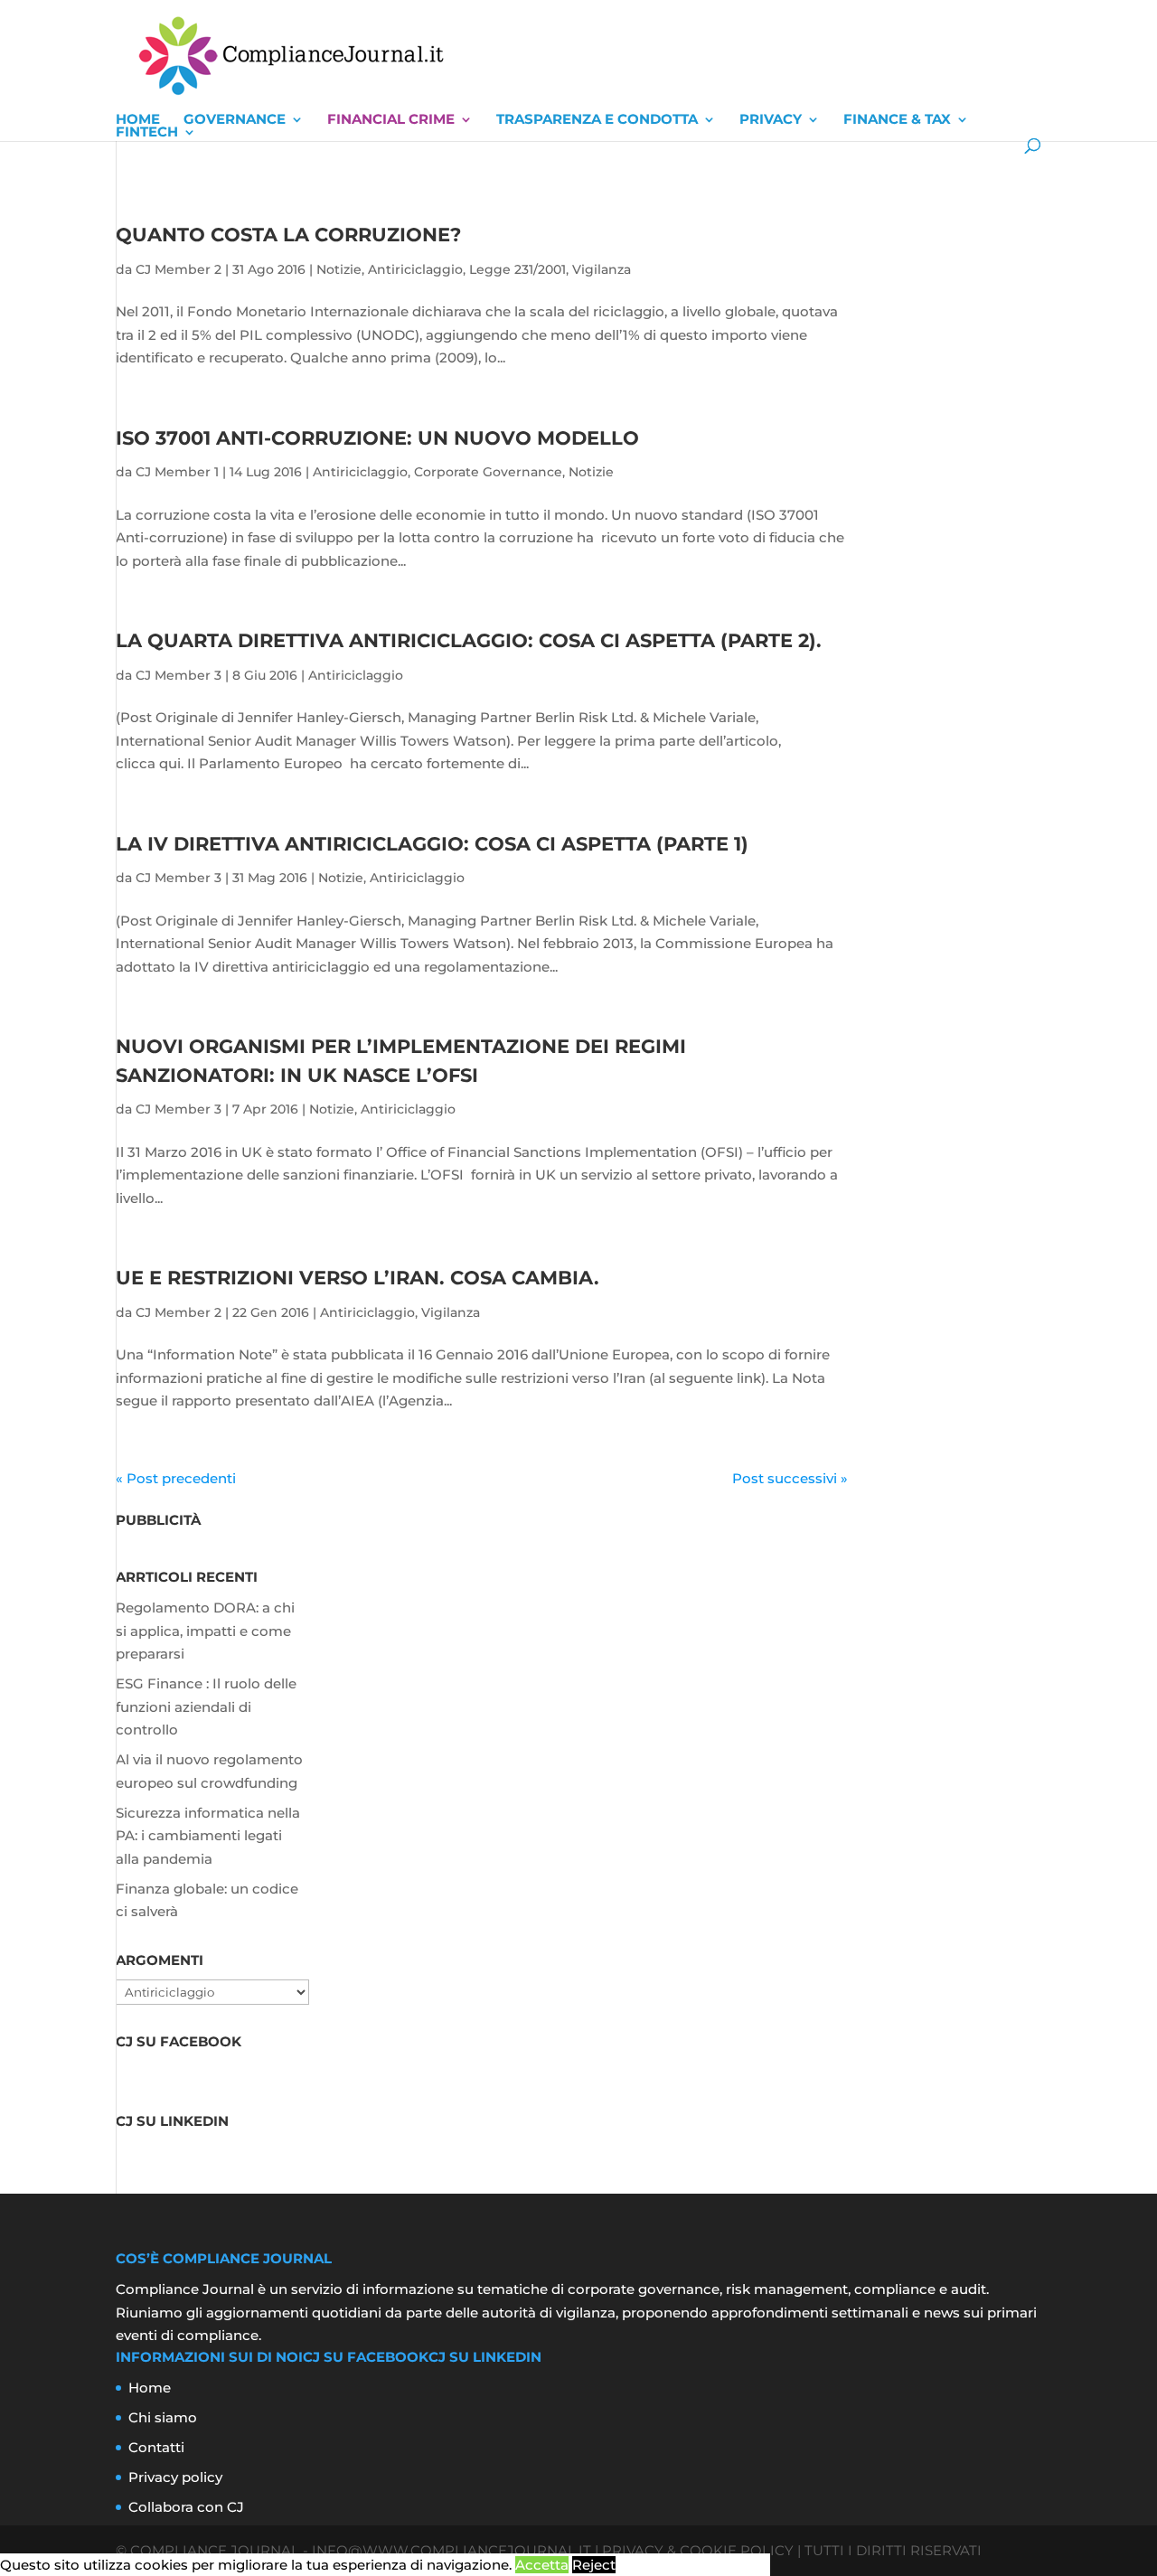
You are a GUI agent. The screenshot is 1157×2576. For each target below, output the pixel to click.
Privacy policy (175, 2477)
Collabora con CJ (186, 2507)
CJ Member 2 (179, 269)
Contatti (156, 2447)
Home (138, 119)
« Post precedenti (176, 1478)
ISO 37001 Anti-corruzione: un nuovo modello (377, 438)
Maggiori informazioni (695, 2565)
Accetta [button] (542, 2565)
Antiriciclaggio (415, 269)
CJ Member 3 (179, 675)
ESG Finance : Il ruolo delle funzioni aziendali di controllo (206, 1706)
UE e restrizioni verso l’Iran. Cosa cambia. (357, 1278)
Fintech (147, 132)
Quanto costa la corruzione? (288, 235)
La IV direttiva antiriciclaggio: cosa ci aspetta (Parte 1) (432, 844)
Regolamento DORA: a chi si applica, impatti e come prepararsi (205, 1631)
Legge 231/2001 (517, 269)
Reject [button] (594, 2565)
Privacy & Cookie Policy (698, 2550)
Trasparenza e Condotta (597, 119)
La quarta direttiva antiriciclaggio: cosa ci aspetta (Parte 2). (469, 640)
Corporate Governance (488, 472)
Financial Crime (391, 119)
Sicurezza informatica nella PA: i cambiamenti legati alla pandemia (208, 1836)
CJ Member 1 (177, 472)
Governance (235, 119)
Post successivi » (790, 1478)
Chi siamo (163, 2417)
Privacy (771, 119)
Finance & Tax (897, 119)
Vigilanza (602, 269)
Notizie (339, 269)
